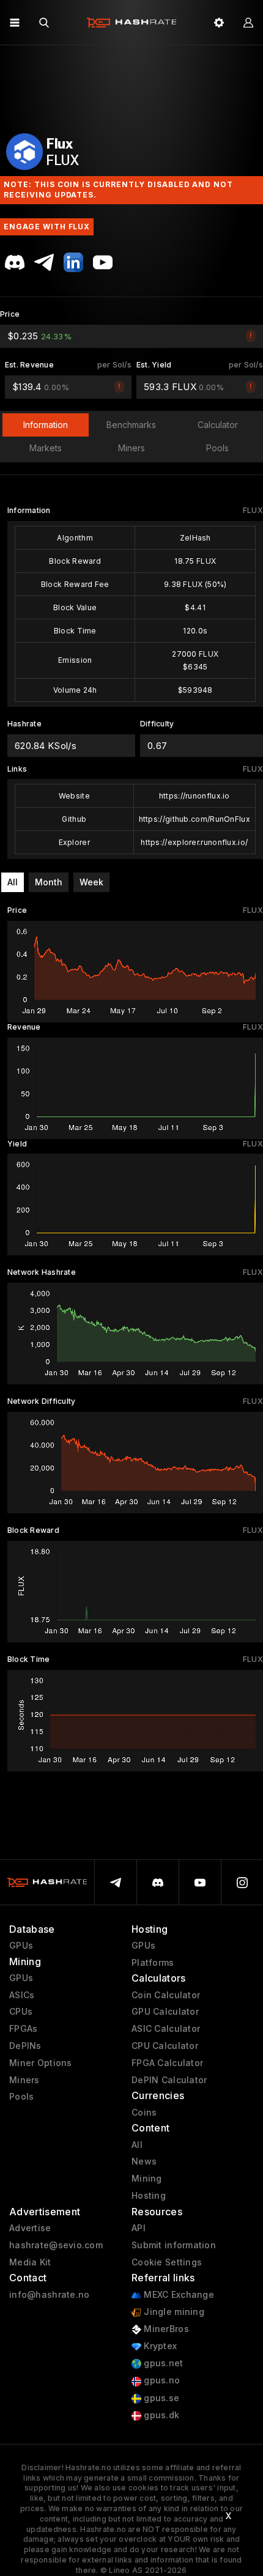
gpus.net (162, 2363)
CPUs (21, 2012)
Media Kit (30, 2262)
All (13, 882)
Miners (24, 2080)
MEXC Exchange (178, 2295)
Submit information (174, 2245)
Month (49, 882)
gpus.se (160, 2398)
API (139, 2228)
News (144, 2161)
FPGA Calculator (167, 2063)
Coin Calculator (166, 1995)
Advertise (30, 2228)
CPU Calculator (165, 2046)
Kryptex (159, 2346)
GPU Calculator (165, 2012)
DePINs (25, 2046)
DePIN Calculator (169, 2080)
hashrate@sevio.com (56, 2245)
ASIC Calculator (166, 2029)
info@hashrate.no (49, 2295)
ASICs (22, 1995)
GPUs (21, 1946)
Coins (144, 2113)
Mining (147, 2179)
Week (91, 882)
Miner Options (41, 2063)
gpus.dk (160, 2415)
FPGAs (23, 2029)
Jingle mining (173, 2312)
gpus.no (161, 2380)
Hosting (149, 2196)
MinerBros (165, 2329)
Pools (21, 2097)
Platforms (153, 1963)
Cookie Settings (167, 2262)
